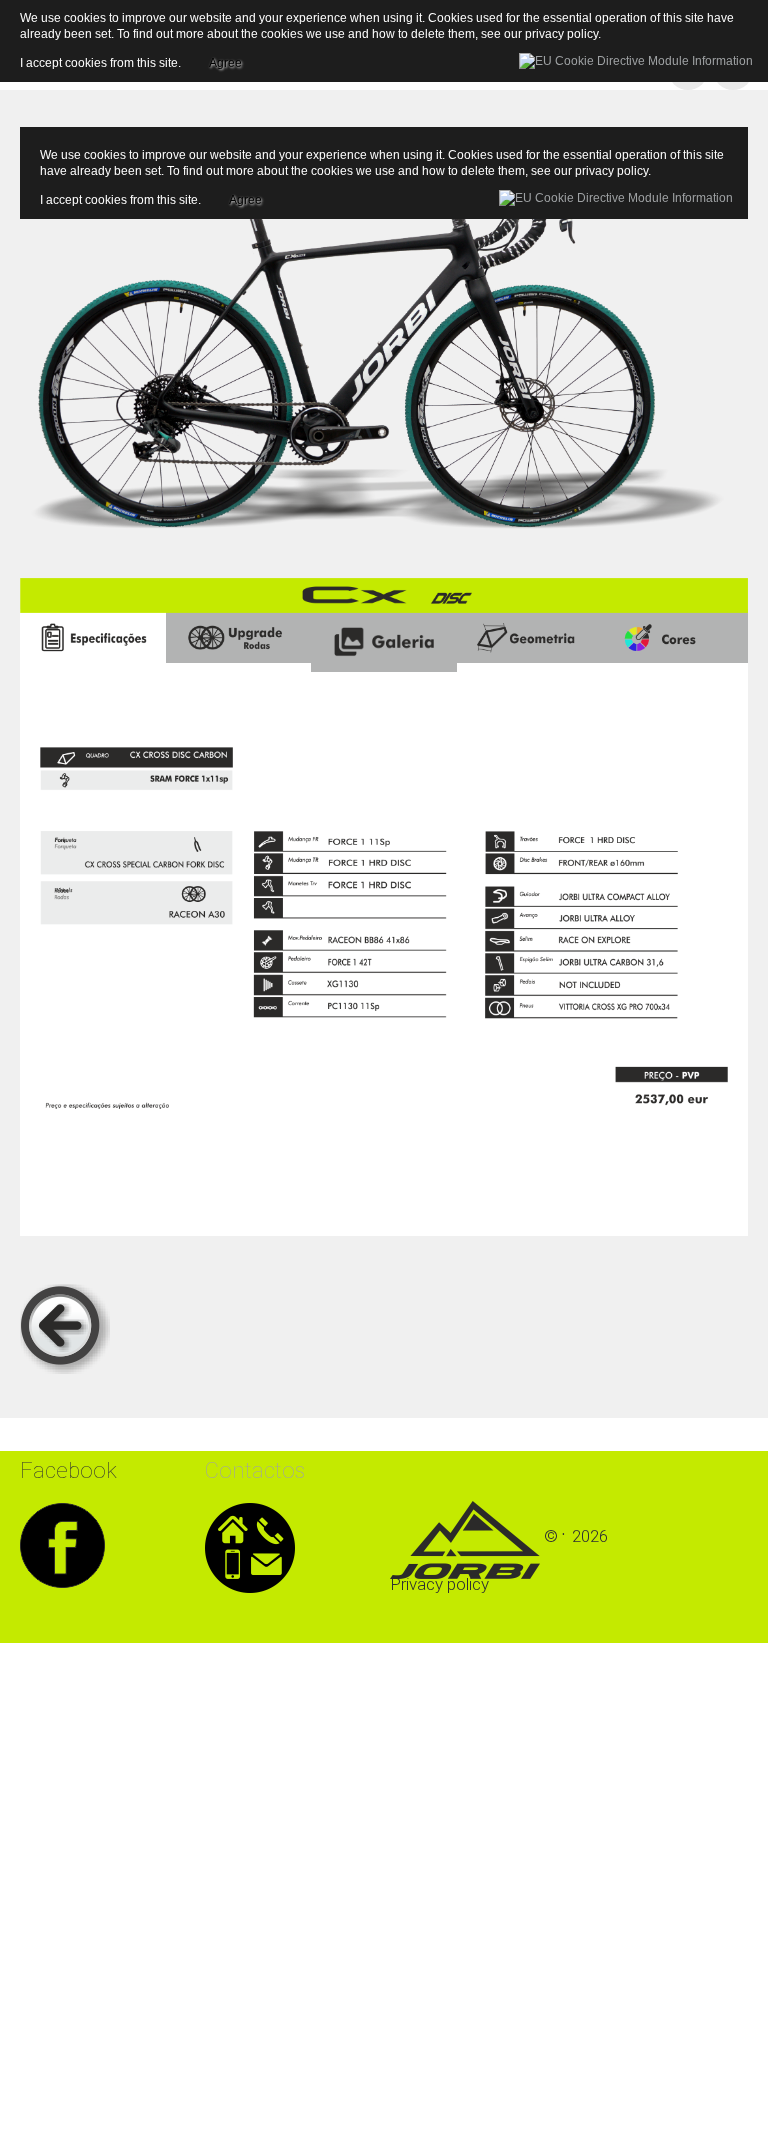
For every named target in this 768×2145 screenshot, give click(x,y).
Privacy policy (439, 1584)
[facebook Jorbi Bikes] (62, 1542)
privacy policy (611, 171)
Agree (245, 197)
